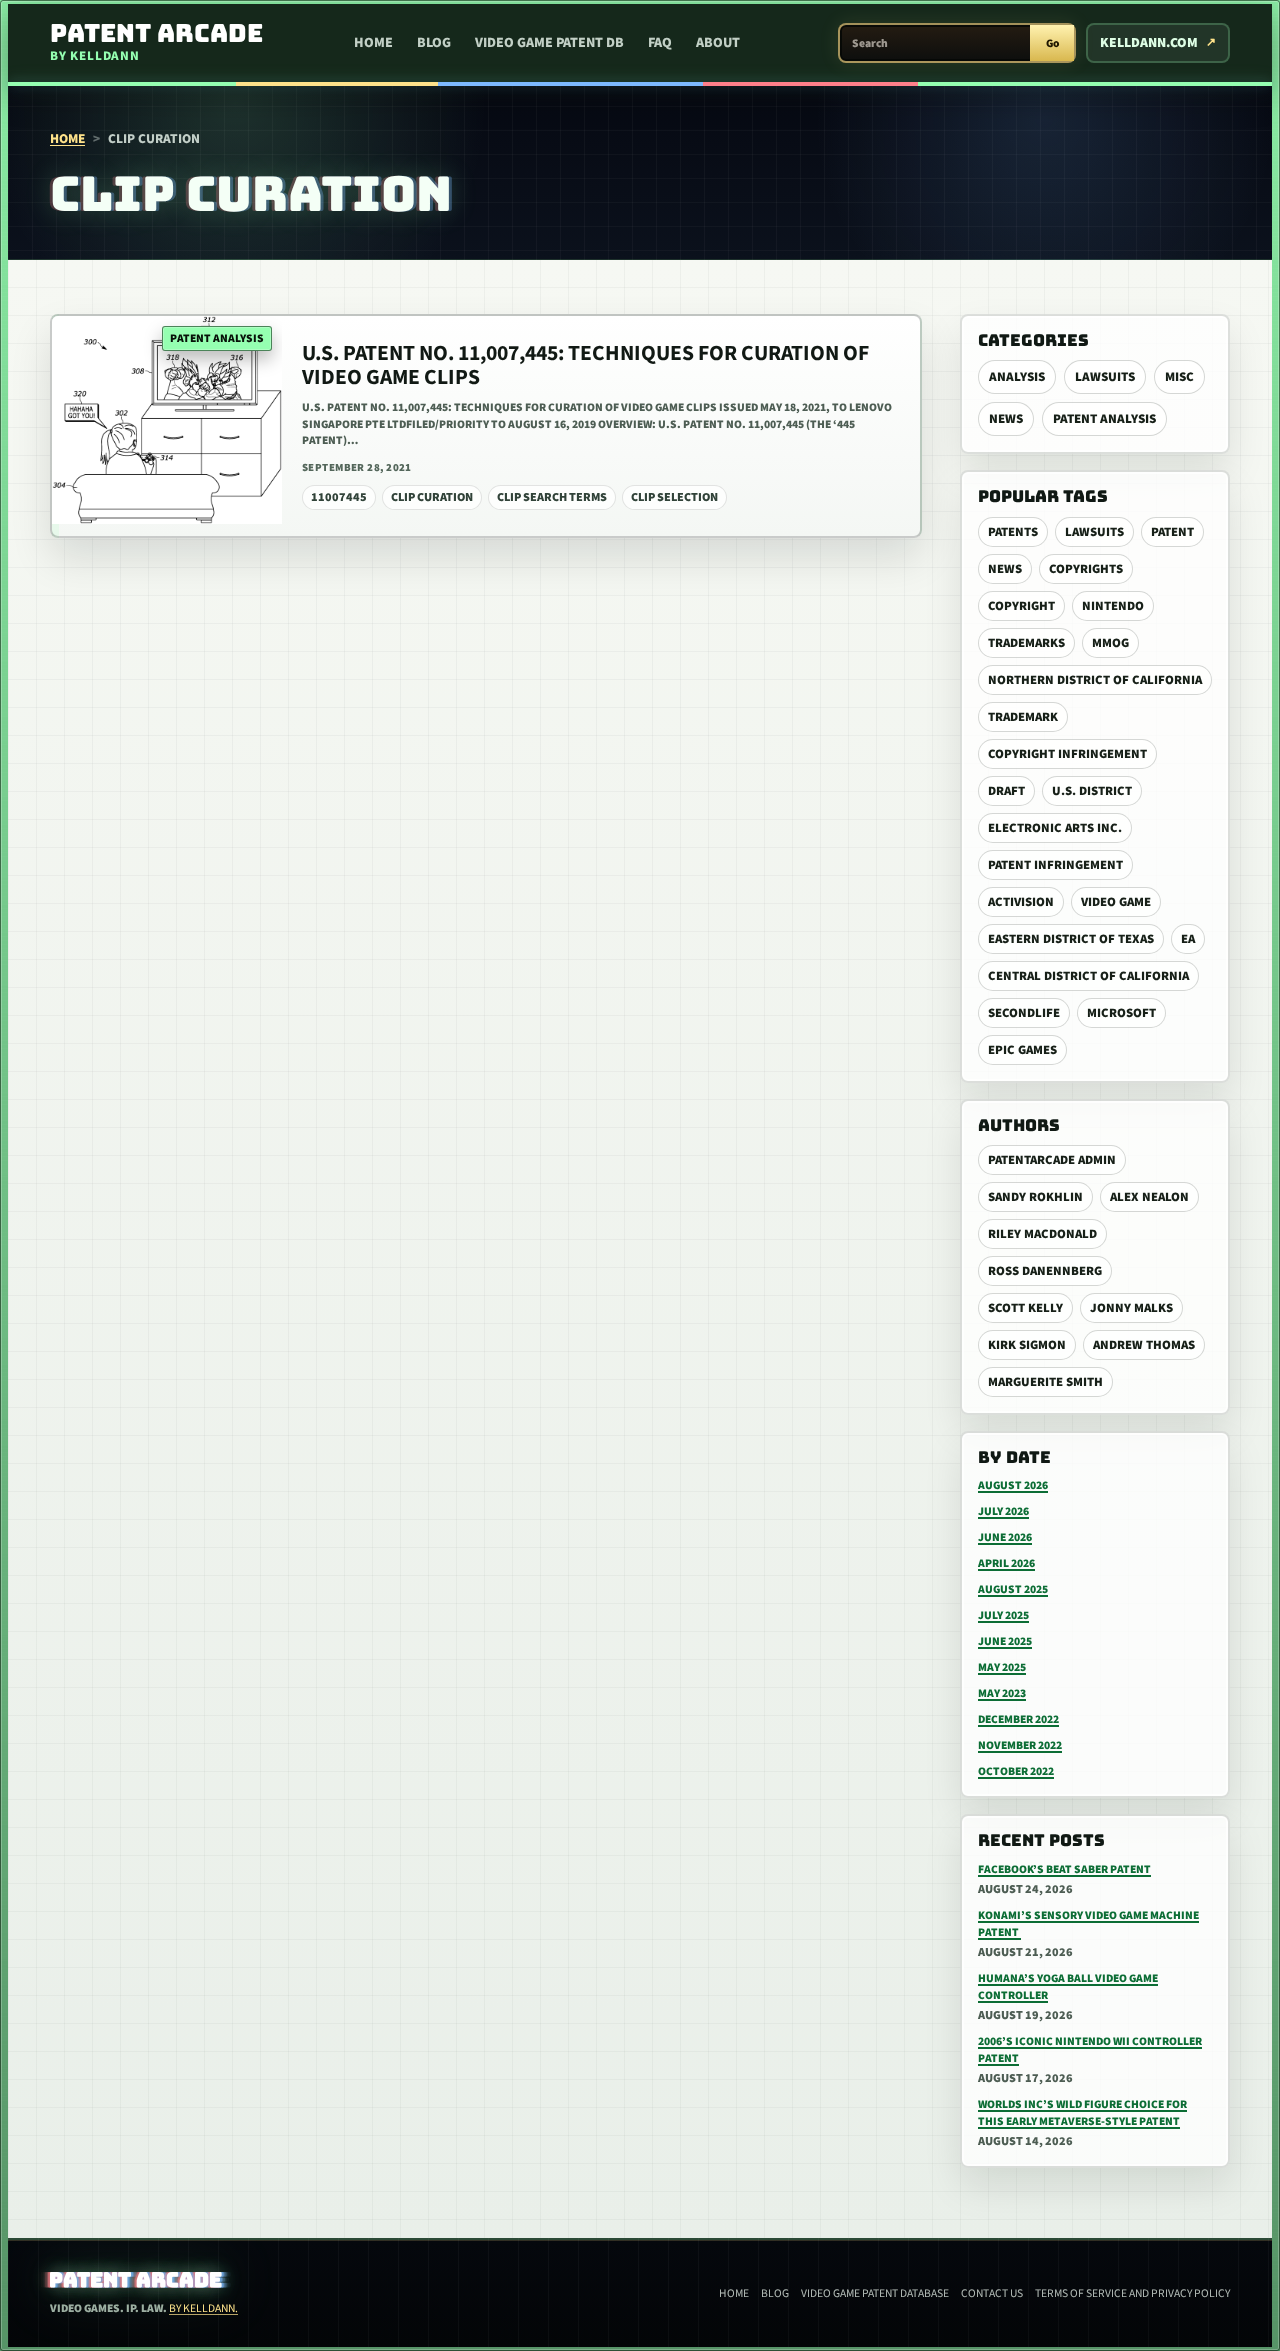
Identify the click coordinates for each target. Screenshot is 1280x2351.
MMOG (1110, 643)
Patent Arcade (136, 2280)
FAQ (660, 43)
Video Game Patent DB (549, 43)
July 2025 (1003, 1615)
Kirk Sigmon (1027, 1345)
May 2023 (1002, 1693)
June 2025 (1005, 1641)
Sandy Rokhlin (1035, 1197)
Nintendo (1113, 606)
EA (1188, 939)
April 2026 (1006, 1563)
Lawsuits (1105, 377)
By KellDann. (203, 2308)
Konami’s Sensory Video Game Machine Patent (1088, 1924)
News (1006, 419)
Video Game (1116, 902)
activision (1021, 902)
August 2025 (1013, 1589)
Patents (1013, 532)
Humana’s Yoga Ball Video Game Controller (1068, 1987)
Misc (1179, 377)
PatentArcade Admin (1052, 1160)
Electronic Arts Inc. (1055, 828)
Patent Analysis (1104, 419)
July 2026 (1003, 1511)
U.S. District (1092, 791)
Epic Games (1022, 1050)
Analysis (1017, 377)
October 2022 (1016, 1771)
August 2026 (1013, 1485)
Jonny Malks (1131, 1308)
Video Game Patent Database (875, 2293)
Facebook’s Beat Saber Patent (1064, 1869)
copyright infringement (1067, 754)
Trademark (1023, 717)
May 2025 (1002, 1667)
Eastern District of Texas (1071, 939)
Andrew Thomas (1144, 1345)
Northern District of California (1095, 680)
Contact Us (992, 2293)
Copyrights (1086, 569)
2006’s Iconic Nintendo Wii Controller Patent (1090, 2050)
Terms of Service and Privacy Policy (1132, 2293)
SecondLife (1024, 1013)
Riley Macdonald (1042, 1234)
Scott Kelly (1025, 1308)
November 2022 (1020, 1745)
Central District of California (1088, 976)
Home (373, 43)
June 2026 (1005, 1537)
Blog (434, 43)
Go (1052, 43)
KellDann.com (1149, 43)
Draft (1006, 791)
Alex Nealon (1149, 1197)
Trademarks (1026, 643)
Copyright (1021, 606)
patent (1172, 532)
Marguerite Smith (1045, 1382)
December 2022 (1018, 1719)
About (718, 43)
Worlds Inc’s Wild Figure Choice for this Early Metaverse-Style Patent (1082, 2113)
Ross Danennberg (1045, 1271)
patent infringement (1055, 865)
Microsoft (1121, 1013)
